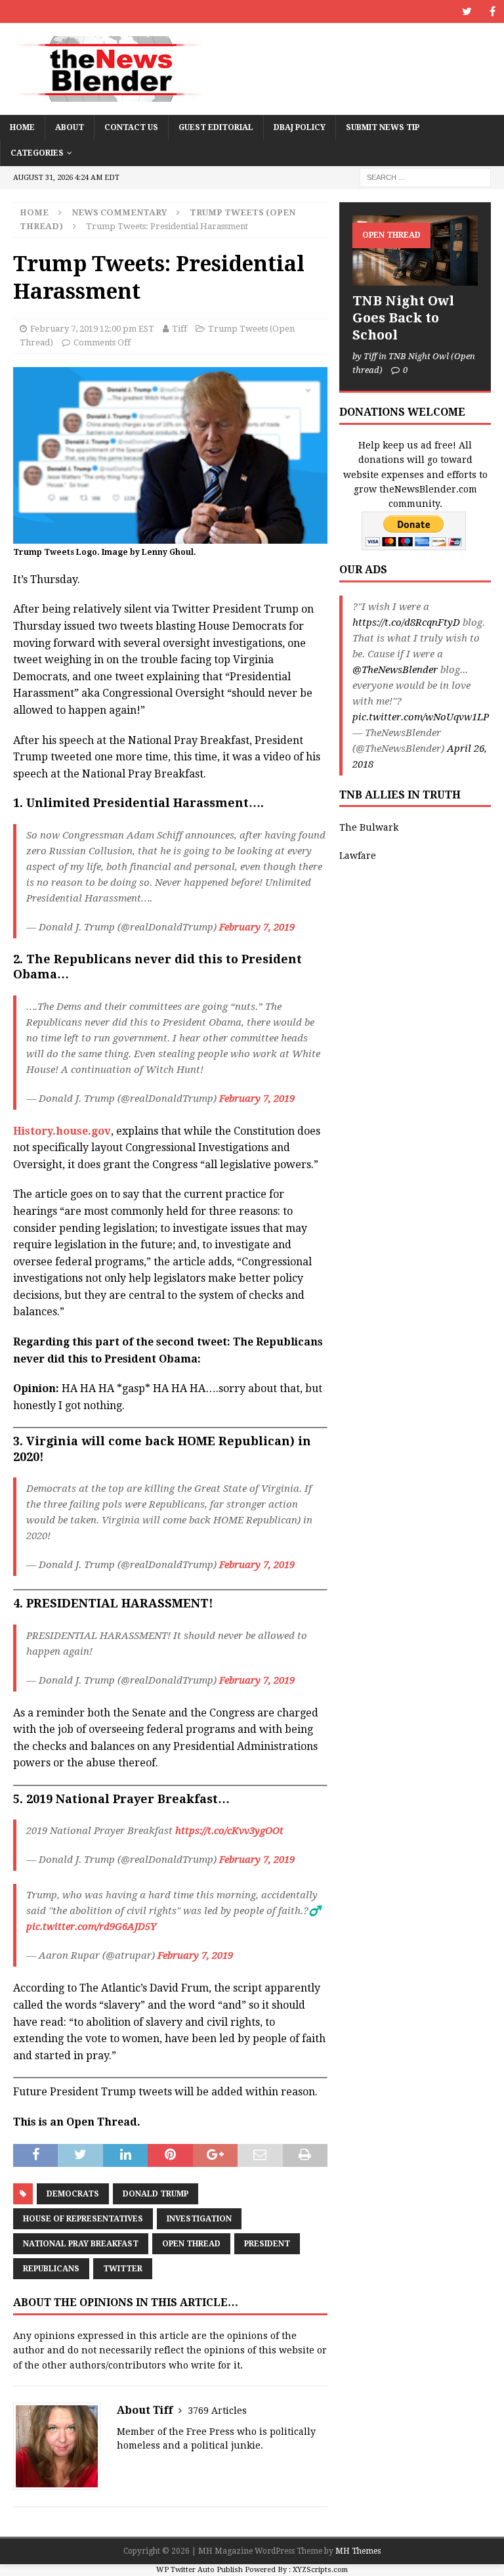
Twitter (123, 2269)
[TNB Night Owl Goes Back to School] (415, 251)
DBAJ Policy (300, 127)
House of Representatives (83, 2219)
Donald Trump (156, 2194)
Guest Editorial (216, 127)
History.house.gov (62, 1131)
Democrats (73, 2194)
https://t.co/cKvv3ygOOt (229, 1831)
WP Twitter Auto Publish (199, 2570)
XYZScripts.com (320, 2570)
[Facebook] (493, 11)
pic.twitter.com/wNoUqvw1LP (421, 717)
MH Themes (358, 2551)
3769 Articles (217, 2411)
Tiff (179, 329)
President (267, 2244)
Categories (37, 153)
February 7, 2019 (257, 927)
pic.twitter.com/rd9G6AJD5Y (91, 1927)
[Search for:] (425, 177)
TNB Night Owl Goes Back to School (403, 318)
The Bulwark (369, 827)
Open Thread (191, 2244)
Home (22, 127)
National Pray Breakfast (81, 2244)
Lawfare (358, 856)
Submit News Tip (383, 127)
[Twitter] (467, 11)
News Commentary (119, 212)
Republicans (51, 2269)
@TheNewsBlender (395, 670)
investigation (199, 2219)
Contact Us (131, 127)
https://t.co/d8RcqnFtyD (406, 622)
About (70, 127)
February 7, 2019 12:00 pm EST (92, 329)
